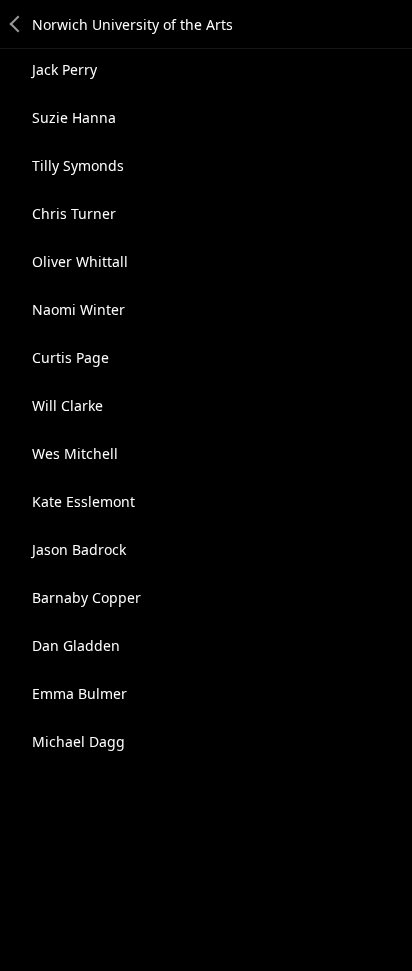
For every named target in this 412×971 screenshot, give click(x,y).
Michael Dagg (78, 741)
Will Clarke (67, 405)
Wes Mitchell (75, 453)
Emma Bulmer (79, 693)
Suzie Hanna (74, 117)
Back (16, 24)
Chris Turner (74, 213)
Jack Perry (64, 69)
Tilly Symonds (78, 165)
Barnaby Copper (86, 597)
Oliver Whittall (80, 261)
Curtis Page (70, 357)
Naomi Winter (78, 309)
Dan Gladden (76, 645)
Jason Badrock (79, 549)
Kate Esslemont (83, 501)
